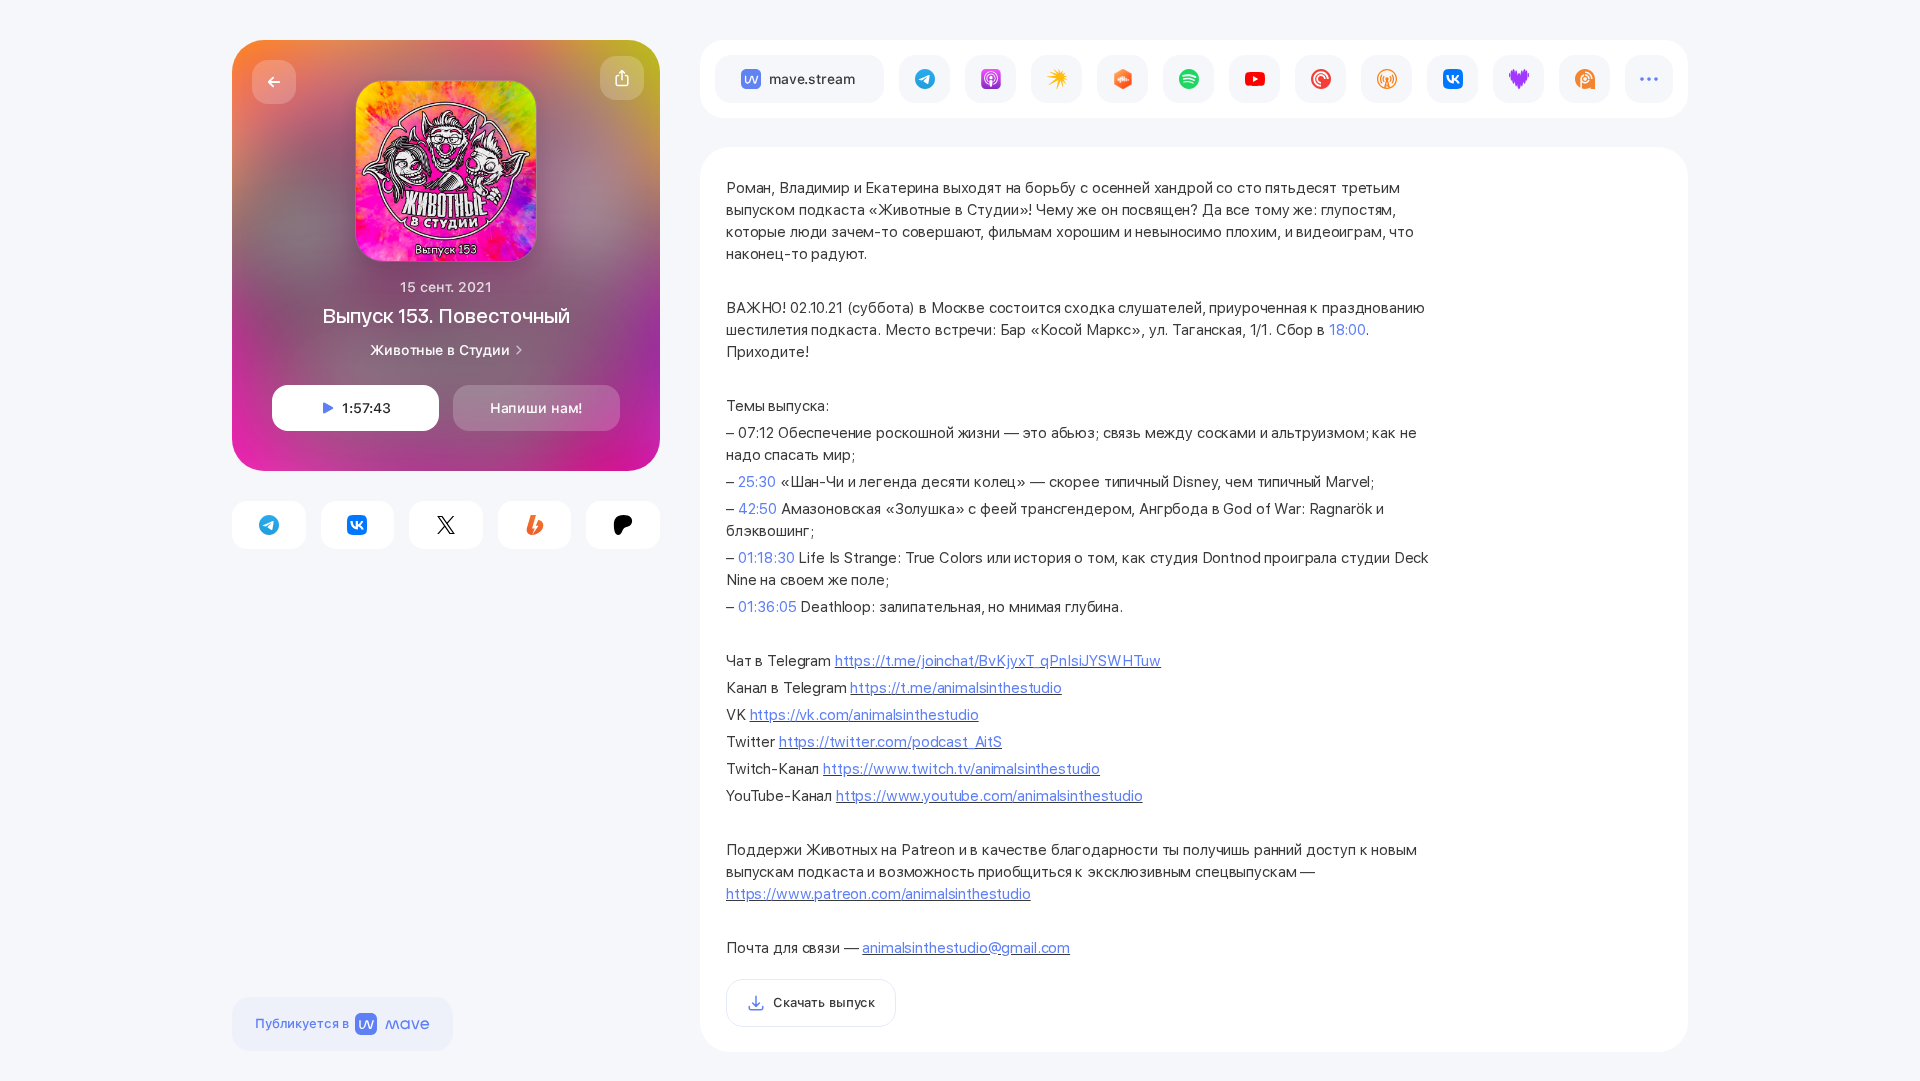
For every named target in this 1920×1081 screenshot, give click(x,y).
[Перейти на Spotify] (1188, 79)
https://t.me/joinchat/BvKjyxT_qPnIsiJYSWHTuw (998, 661)
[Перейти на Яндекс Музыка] (1056, 79)
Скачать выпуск (824, 1002)
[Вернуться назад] (274, 82)
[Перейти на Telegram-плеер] (924, 79)
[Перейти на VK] (1452, 79)
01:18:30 (766, 558)
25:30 (757, 482)
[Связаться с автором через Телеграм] (269, 525)
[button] (622, 78)
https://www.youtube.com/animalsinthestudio (989, 796)
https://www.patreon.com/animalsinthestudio (878, 894)
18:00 (1347, 330)
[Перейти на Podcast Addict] (1584, 79)
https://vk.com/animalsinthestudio (864, 715)
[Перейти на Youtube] (1254, 79)
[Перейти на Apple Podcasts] (990, 79)
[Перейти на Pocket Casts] (1320, 79)
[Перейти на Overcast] (1386, 79)
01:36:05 (767, 607)
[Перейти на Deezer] (1518, 79)
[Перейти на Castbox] (1122, 79)
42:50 (757, 509)
